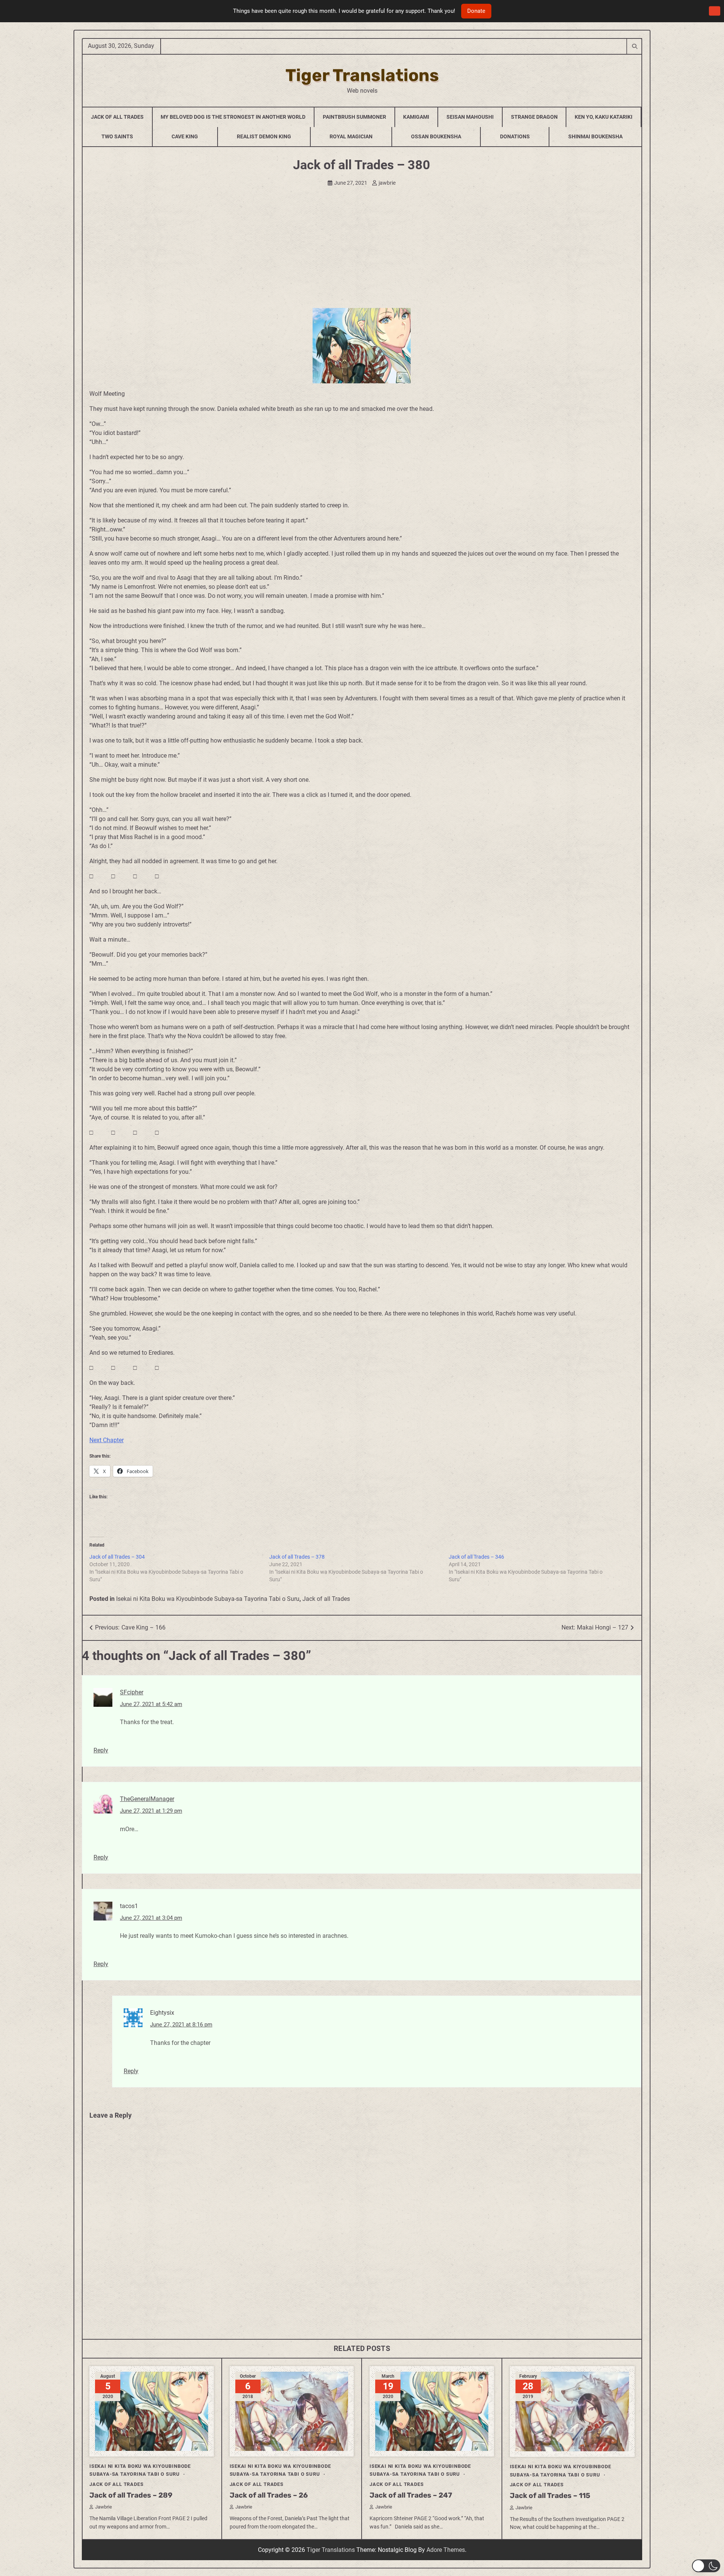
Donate (476, 11)
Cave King (185, 136)
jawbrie (387, 183)
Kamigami (416, 117)
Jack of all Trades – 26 (269, 2495)
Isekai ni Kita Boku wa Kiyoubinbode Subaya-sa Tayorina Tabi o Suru (208, 1599)
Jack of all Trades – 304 (117, 1557)
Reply (101, 1750)
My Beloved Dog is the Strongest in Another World (233, 117)
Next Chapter (107, 1440)
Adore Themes (446, 2550)
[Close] (715, 11)
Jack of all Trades (326, 1599)
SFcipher (132, 1692)
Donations (515, 136)
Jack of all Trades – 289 (131, 2495)
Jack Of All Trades (117, 117)
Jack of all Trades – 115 (550, 2496)
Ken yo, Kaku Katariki (604, 117)
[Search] (634, 46)
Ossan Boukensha (436, 136)
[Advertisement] (362, 251)
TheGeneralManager (147, 1799)
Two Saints (117, 136)
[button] (706, 2566)
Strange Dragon (534, 117)
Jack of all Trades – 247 (411, 2495)
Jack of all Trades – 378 (297, 1557)
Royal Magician (351, 136)
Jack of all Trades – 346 (476, 1557)
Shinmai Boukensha (595, 136)
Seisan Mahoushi (470, 117)
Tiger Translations (362, 75)
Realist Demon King (264, 136)
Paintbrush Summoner (354, 117)
